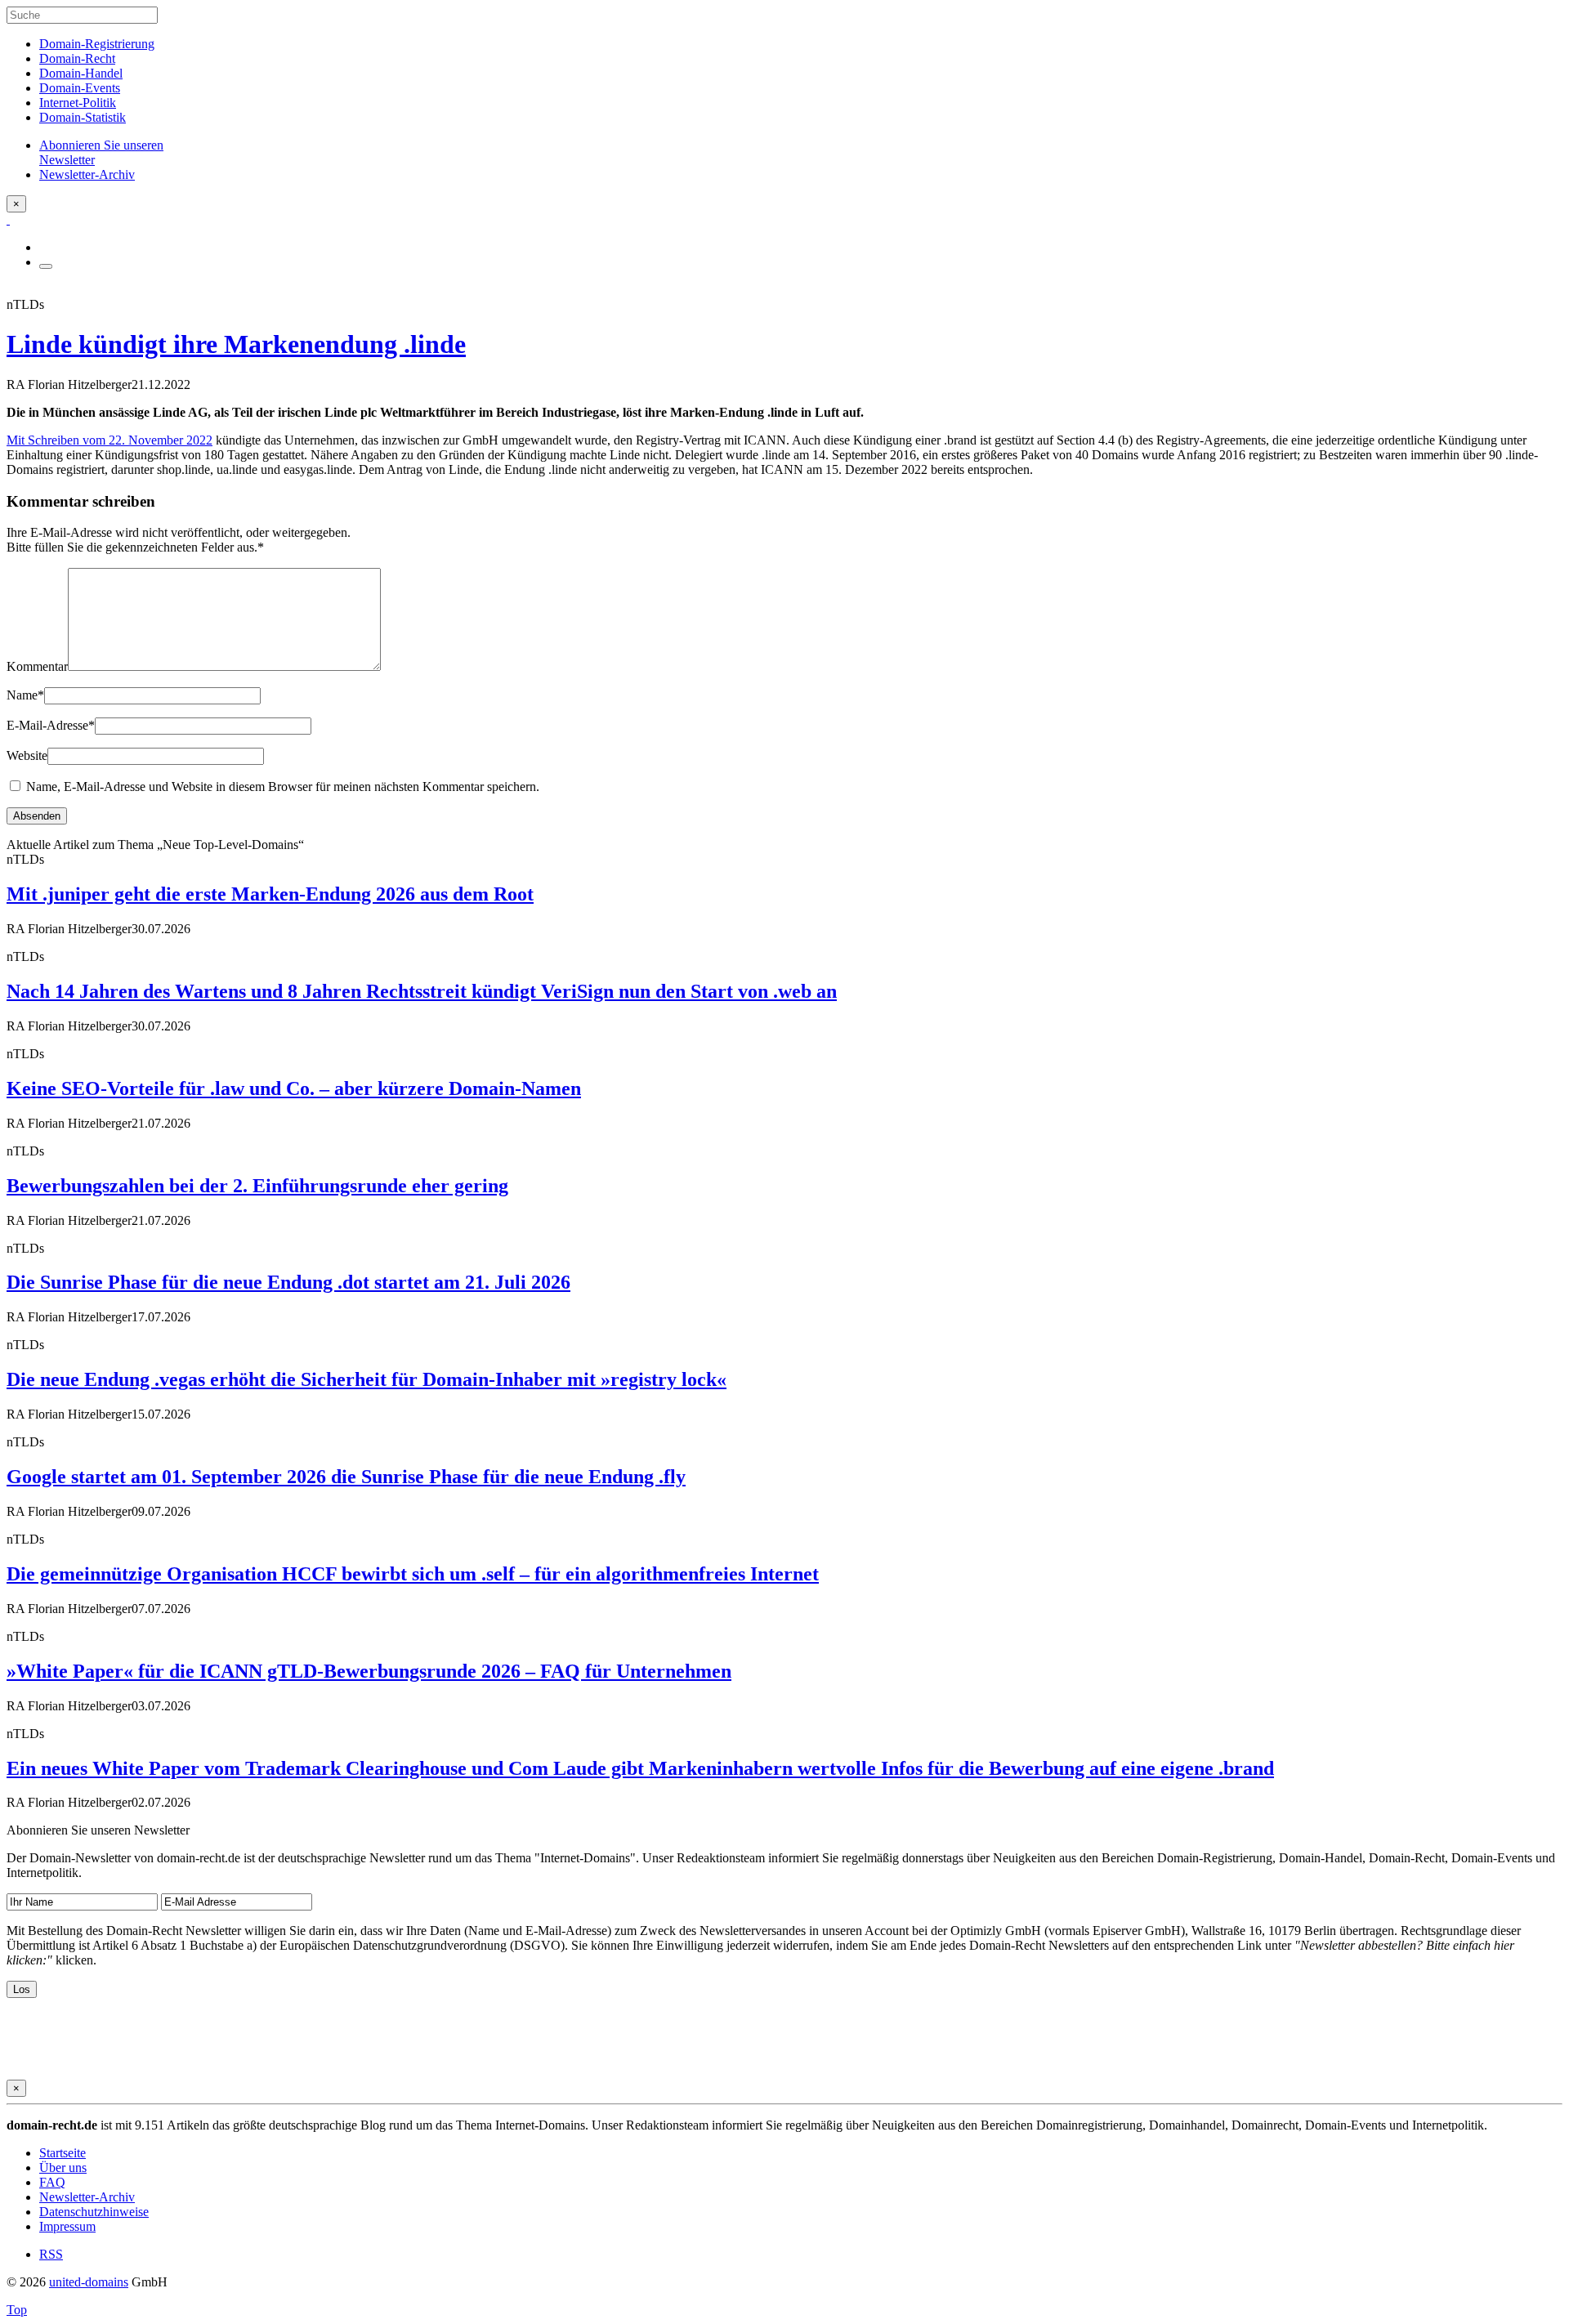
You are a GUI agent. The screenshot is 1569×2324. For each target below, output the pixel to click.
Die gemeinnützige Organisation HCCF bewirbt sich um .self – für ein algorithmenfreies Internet (413, 1574)
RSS (51, 2254)
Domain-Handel (81, 73)
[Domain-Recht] (8, 219)
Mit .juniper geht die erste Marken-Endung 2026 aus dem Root (270, 894)
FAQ (52, 2182)
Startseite (63, 2153)
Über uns (63, 2168)
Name (25, 695)
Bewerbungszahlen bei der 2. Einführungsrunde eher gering (257, 1186)
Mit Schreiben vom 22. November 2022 (110, 440)
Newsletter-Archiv (87, 2197)
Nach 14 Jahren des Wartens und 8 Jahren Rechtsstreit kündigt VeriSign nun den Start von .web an (422, 991)
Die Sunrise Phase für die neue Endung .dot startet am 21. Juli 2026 (288, 1282)
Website (27, 755)
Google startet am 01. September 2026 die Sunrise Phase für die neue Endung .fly (346, 1477)
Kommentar (37, 666)
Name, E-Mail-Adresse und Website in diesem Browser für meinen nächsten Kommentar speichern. (283, 787)
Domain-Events (80, 88)
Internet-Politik (78, 103)
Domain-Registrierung (97, 44)
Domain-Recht (77, 58)
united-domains (89, 2282)
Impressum (67, 2226)
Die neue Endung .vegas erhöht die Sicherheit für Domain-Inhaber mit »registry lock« (367, 1379)
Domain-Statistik (83, 117)
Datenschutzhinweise (94, 2212)
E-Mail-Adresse (51, 725)
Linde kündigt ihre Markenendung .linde (236, 344)
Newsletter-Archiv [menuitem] (87, 174)
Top (17, 2310)
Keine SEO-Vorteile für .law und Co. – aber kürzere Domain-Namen (294, 1088)
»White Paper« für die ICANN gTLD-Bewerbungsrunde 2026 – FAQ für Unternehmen (369, 1671)
